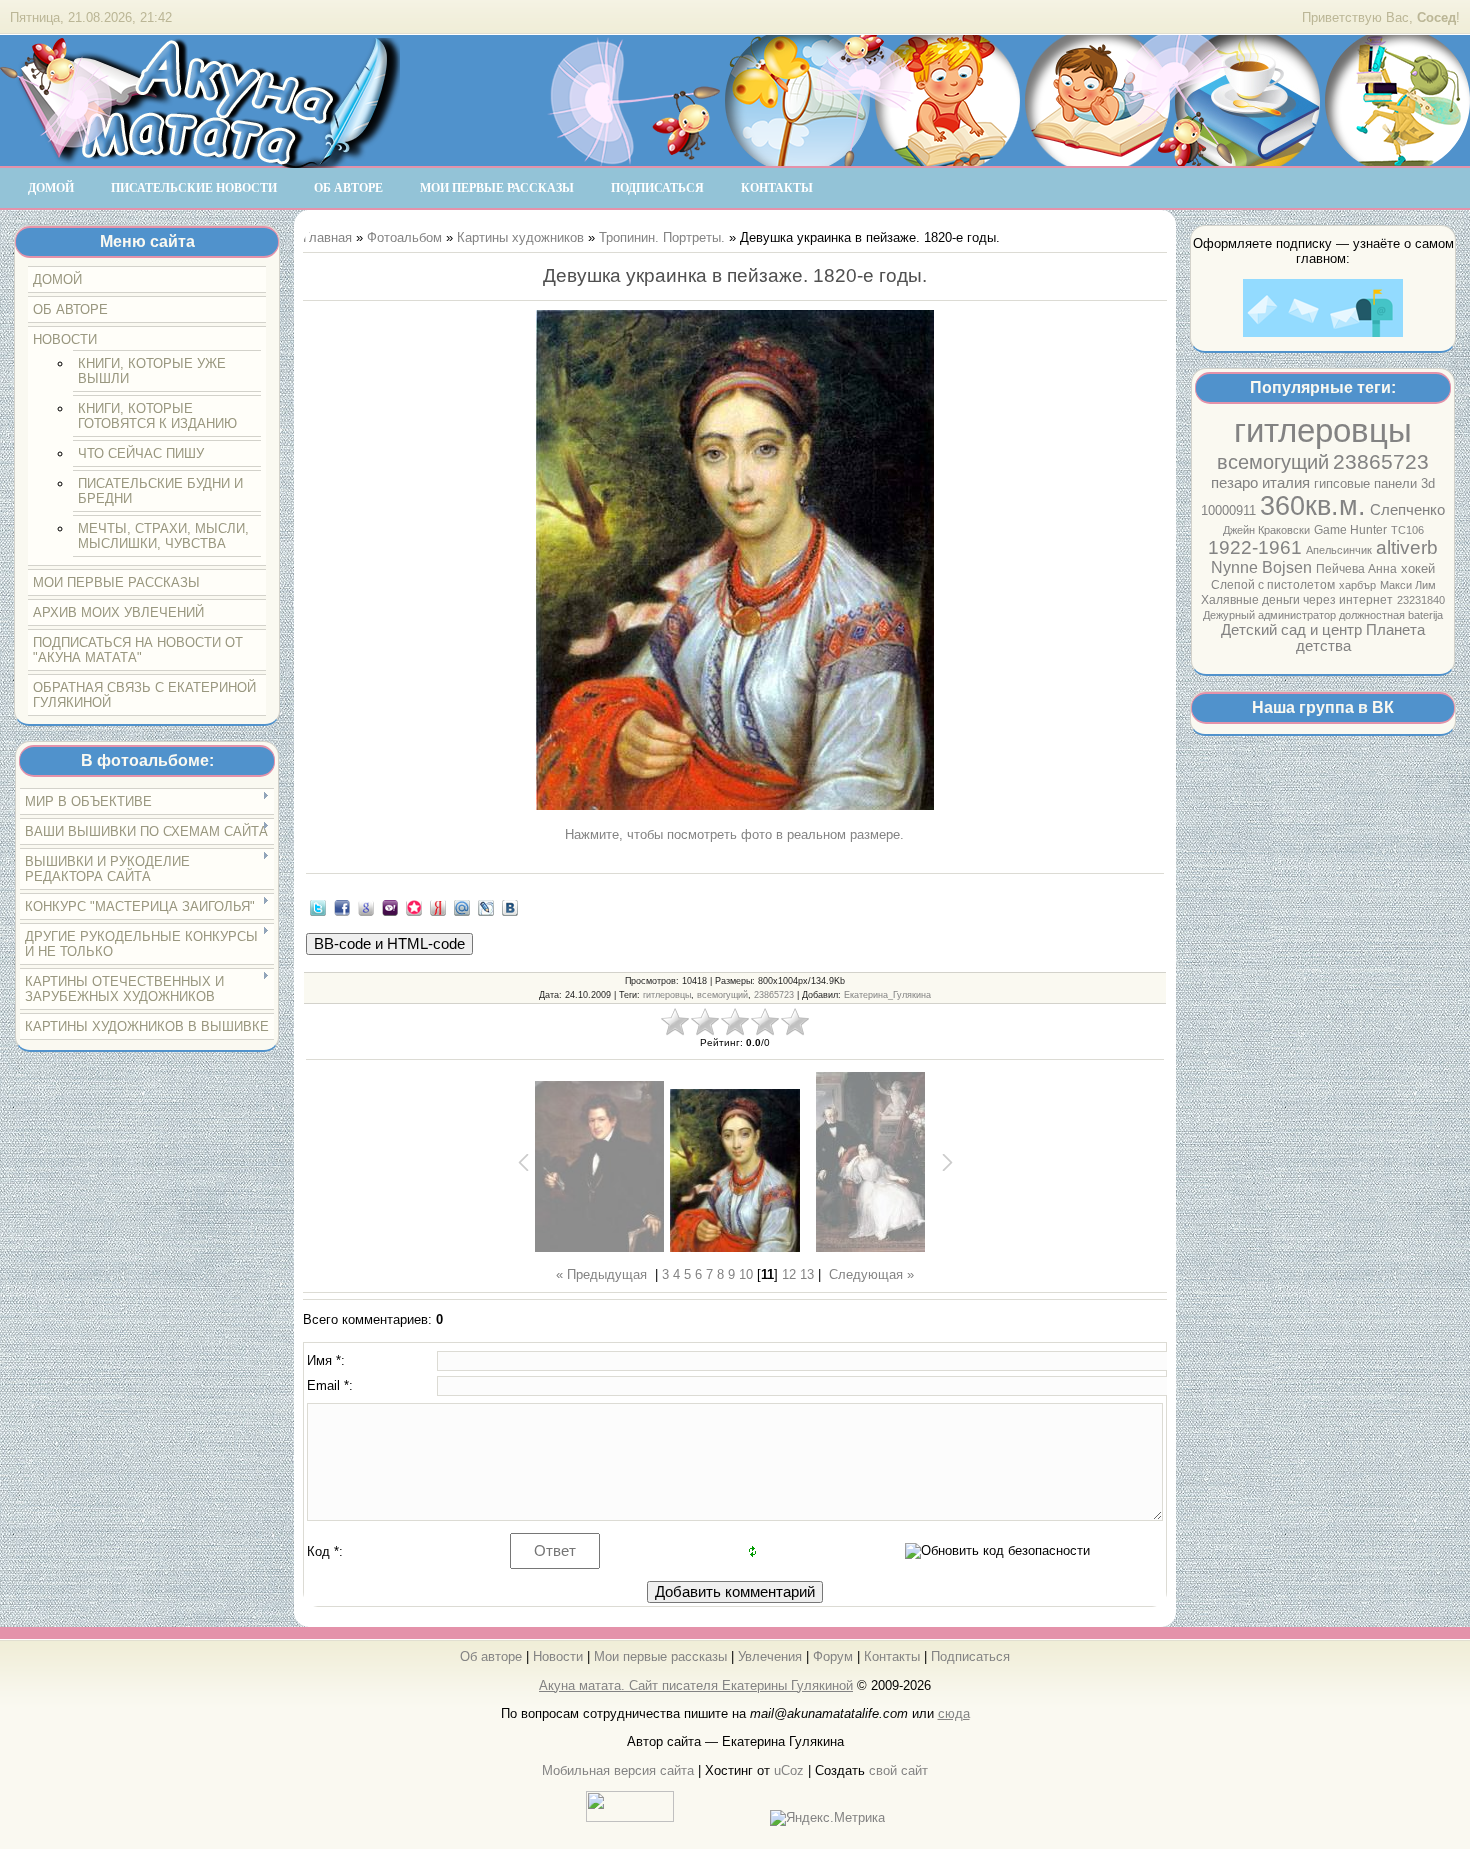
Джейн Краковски (1266, 530)
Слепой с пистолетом (1273, 585)
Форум (833, 1656)
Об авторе (491, 1656)
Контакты (892, 1656)
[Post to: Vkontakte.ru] (510, 906)
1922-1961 (1255, 547)
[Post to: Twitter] (318, 906)
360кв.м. (1313, 506)
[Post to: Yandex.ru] (438, 906)
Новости (558, 1656)
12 (789, 1274)
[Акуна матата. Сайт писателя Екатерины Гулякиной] (200, 159)
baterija (1425, 615)
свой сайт (898, 1770)
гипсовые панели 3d (1374, 483)
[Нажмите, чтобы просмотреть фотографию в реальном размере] (735, 561)
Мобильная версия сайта (618, 1770)
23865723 (1381, 462)
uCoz (789, 1770)
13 (807, 1274)
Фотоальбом (404, 237)
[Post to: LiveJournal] (486, 906)
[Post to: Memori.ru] (414, 906)
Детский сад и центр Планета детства (1323, 638)
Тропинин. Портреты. (662, 237)
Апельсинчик (1339, 550)
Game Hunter (1350, 530)
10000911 (1228, 510)
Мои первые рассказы (660, 1656)
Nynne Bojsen (1261, 567)
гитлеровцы (1323, 430)
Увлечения (770, 1656)
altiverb (1407, 547)
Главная (327, 237)
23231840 (1421, 600)
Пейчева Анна (1356, 569)
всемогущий (1273, 462)
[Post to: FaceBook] (342, 906)
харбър (1357, 585)
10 (746, 1274)
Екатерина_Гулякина (887, 995)
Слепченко (1407, 510)
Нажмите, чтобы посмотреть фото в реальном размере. (734, 834)
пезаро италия (1260, 483)
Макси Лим (1408, 585)
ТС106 (1407, 530)
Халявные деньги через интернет (1297, 600)
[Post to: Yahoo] (390, 906)
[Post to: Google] (366, 906)
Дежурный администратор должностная (1305, 615)
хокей (1418, 568)
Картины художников (520, 237)
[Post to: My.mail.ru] (462, 906)
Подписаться (970, 1656)
